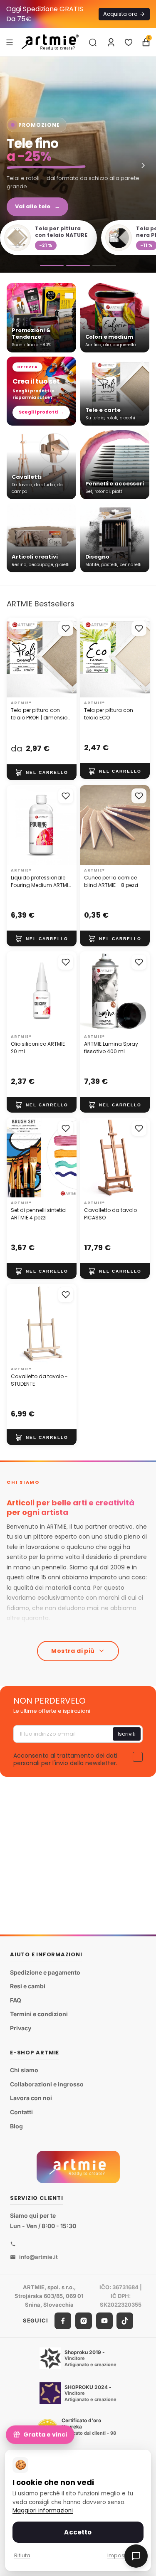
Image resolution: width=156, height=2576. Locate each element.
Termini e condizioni (39, 2014)
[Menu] (10, 42)
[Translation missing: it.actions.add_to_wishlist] (66, 628)
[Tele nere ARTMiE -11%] (78, 165)
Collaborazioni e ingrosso (47, 2084)
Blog (16, 2126)
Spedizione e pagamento (45, 1972)
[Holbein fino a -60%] (52, 265)
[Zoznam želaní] (129, 42)
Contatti (21, 2112)
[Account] (111, 42)
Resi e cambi (28, 1986)
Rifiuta (22, 2555)
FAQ (16, 2000)
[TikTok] (125, 2320)
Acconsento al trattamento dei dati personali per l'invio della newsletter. (65, 1759)
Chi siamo (24, 2070)
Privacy (21, 2028)
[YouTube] (104, 2320)
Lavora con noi (31, 2098)
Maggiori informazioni (43, 2511)
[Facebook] (63, 2320)
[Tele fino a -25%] (78, 265)
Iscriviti (127, 1734)
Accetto (78, 2532)
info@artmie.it (38, 2257)
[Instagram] (84, 2320)
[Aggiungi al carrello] (42, 772)
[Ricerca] (93, 42)
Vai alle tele (37, 206)
